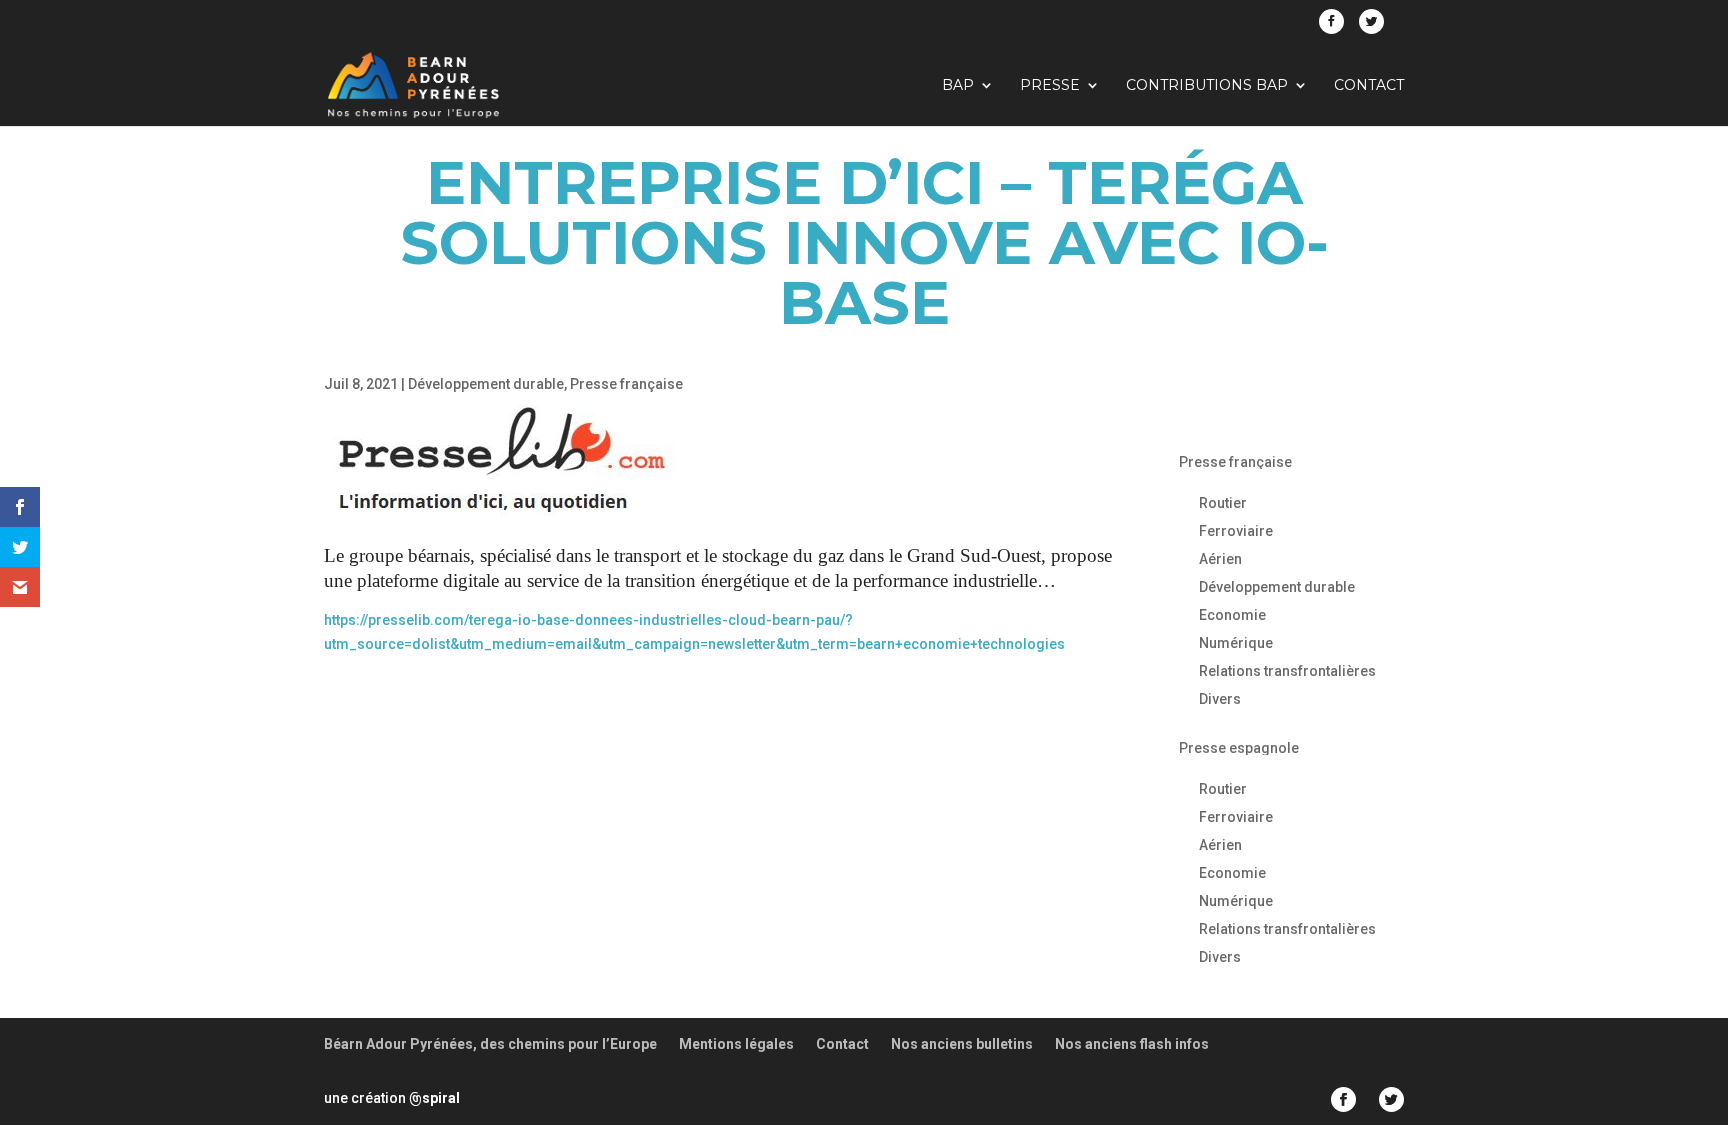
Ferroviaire (1236, 531)
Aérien (1220, 559)
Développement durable (486, 384)
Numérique (1236, 643)
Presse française (626, 384)
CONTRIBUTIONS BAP (1207, 86)
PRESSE (1050, 86)
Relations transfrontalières (1287, 671)
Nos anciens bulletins (962, 1044)
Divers (1220, 699)
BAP (958, 86)
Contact (1369, 86)
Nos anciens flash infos (1132, 1044)
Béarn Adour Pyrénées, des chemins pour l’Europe (490, 1044)
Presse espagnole (1239, 748)
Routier (1223, 503)
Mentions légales (736, 1044)
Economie (1232, 615)
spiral (434, 1098)
